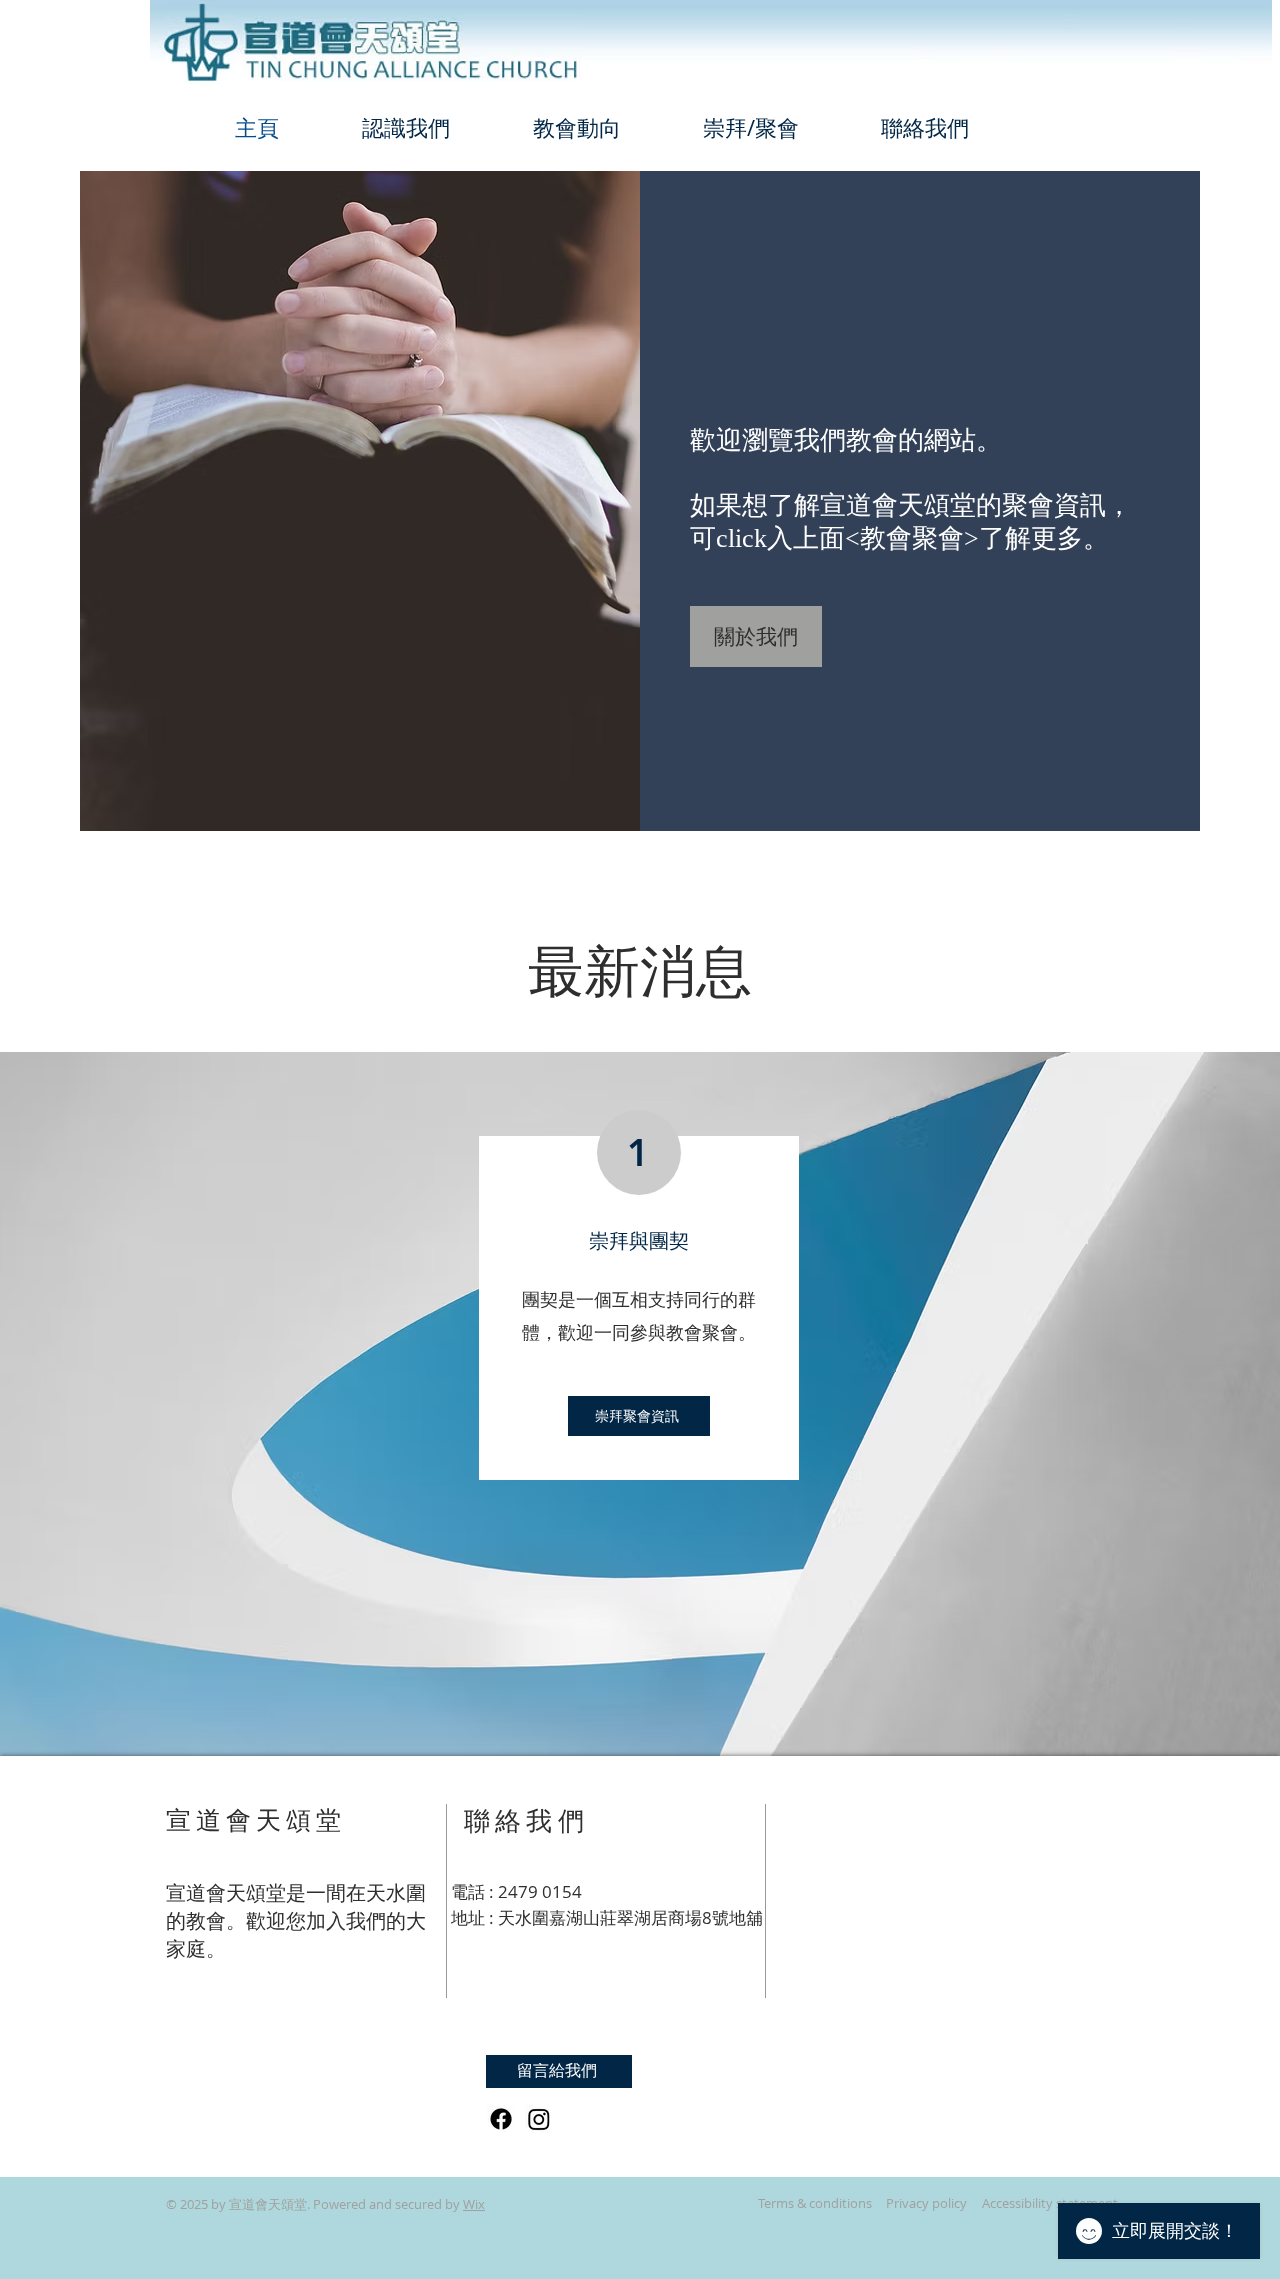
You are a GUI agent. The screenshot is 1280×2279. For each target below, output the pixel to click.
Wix (474, 2204)
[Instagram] (539, 2119)
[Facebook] (501, 2119)
